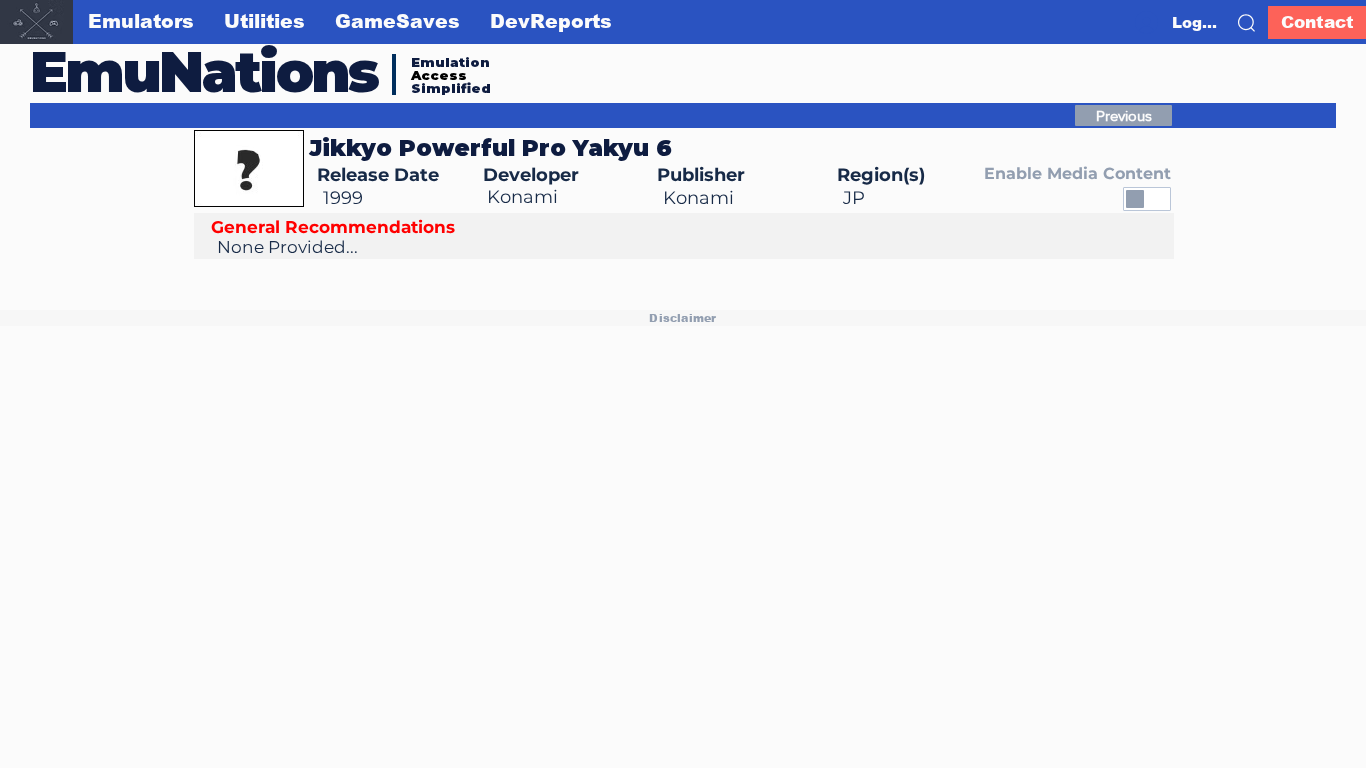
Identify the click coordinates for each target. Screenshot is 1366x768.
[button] (1246, 23)
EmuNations (204, 71)
